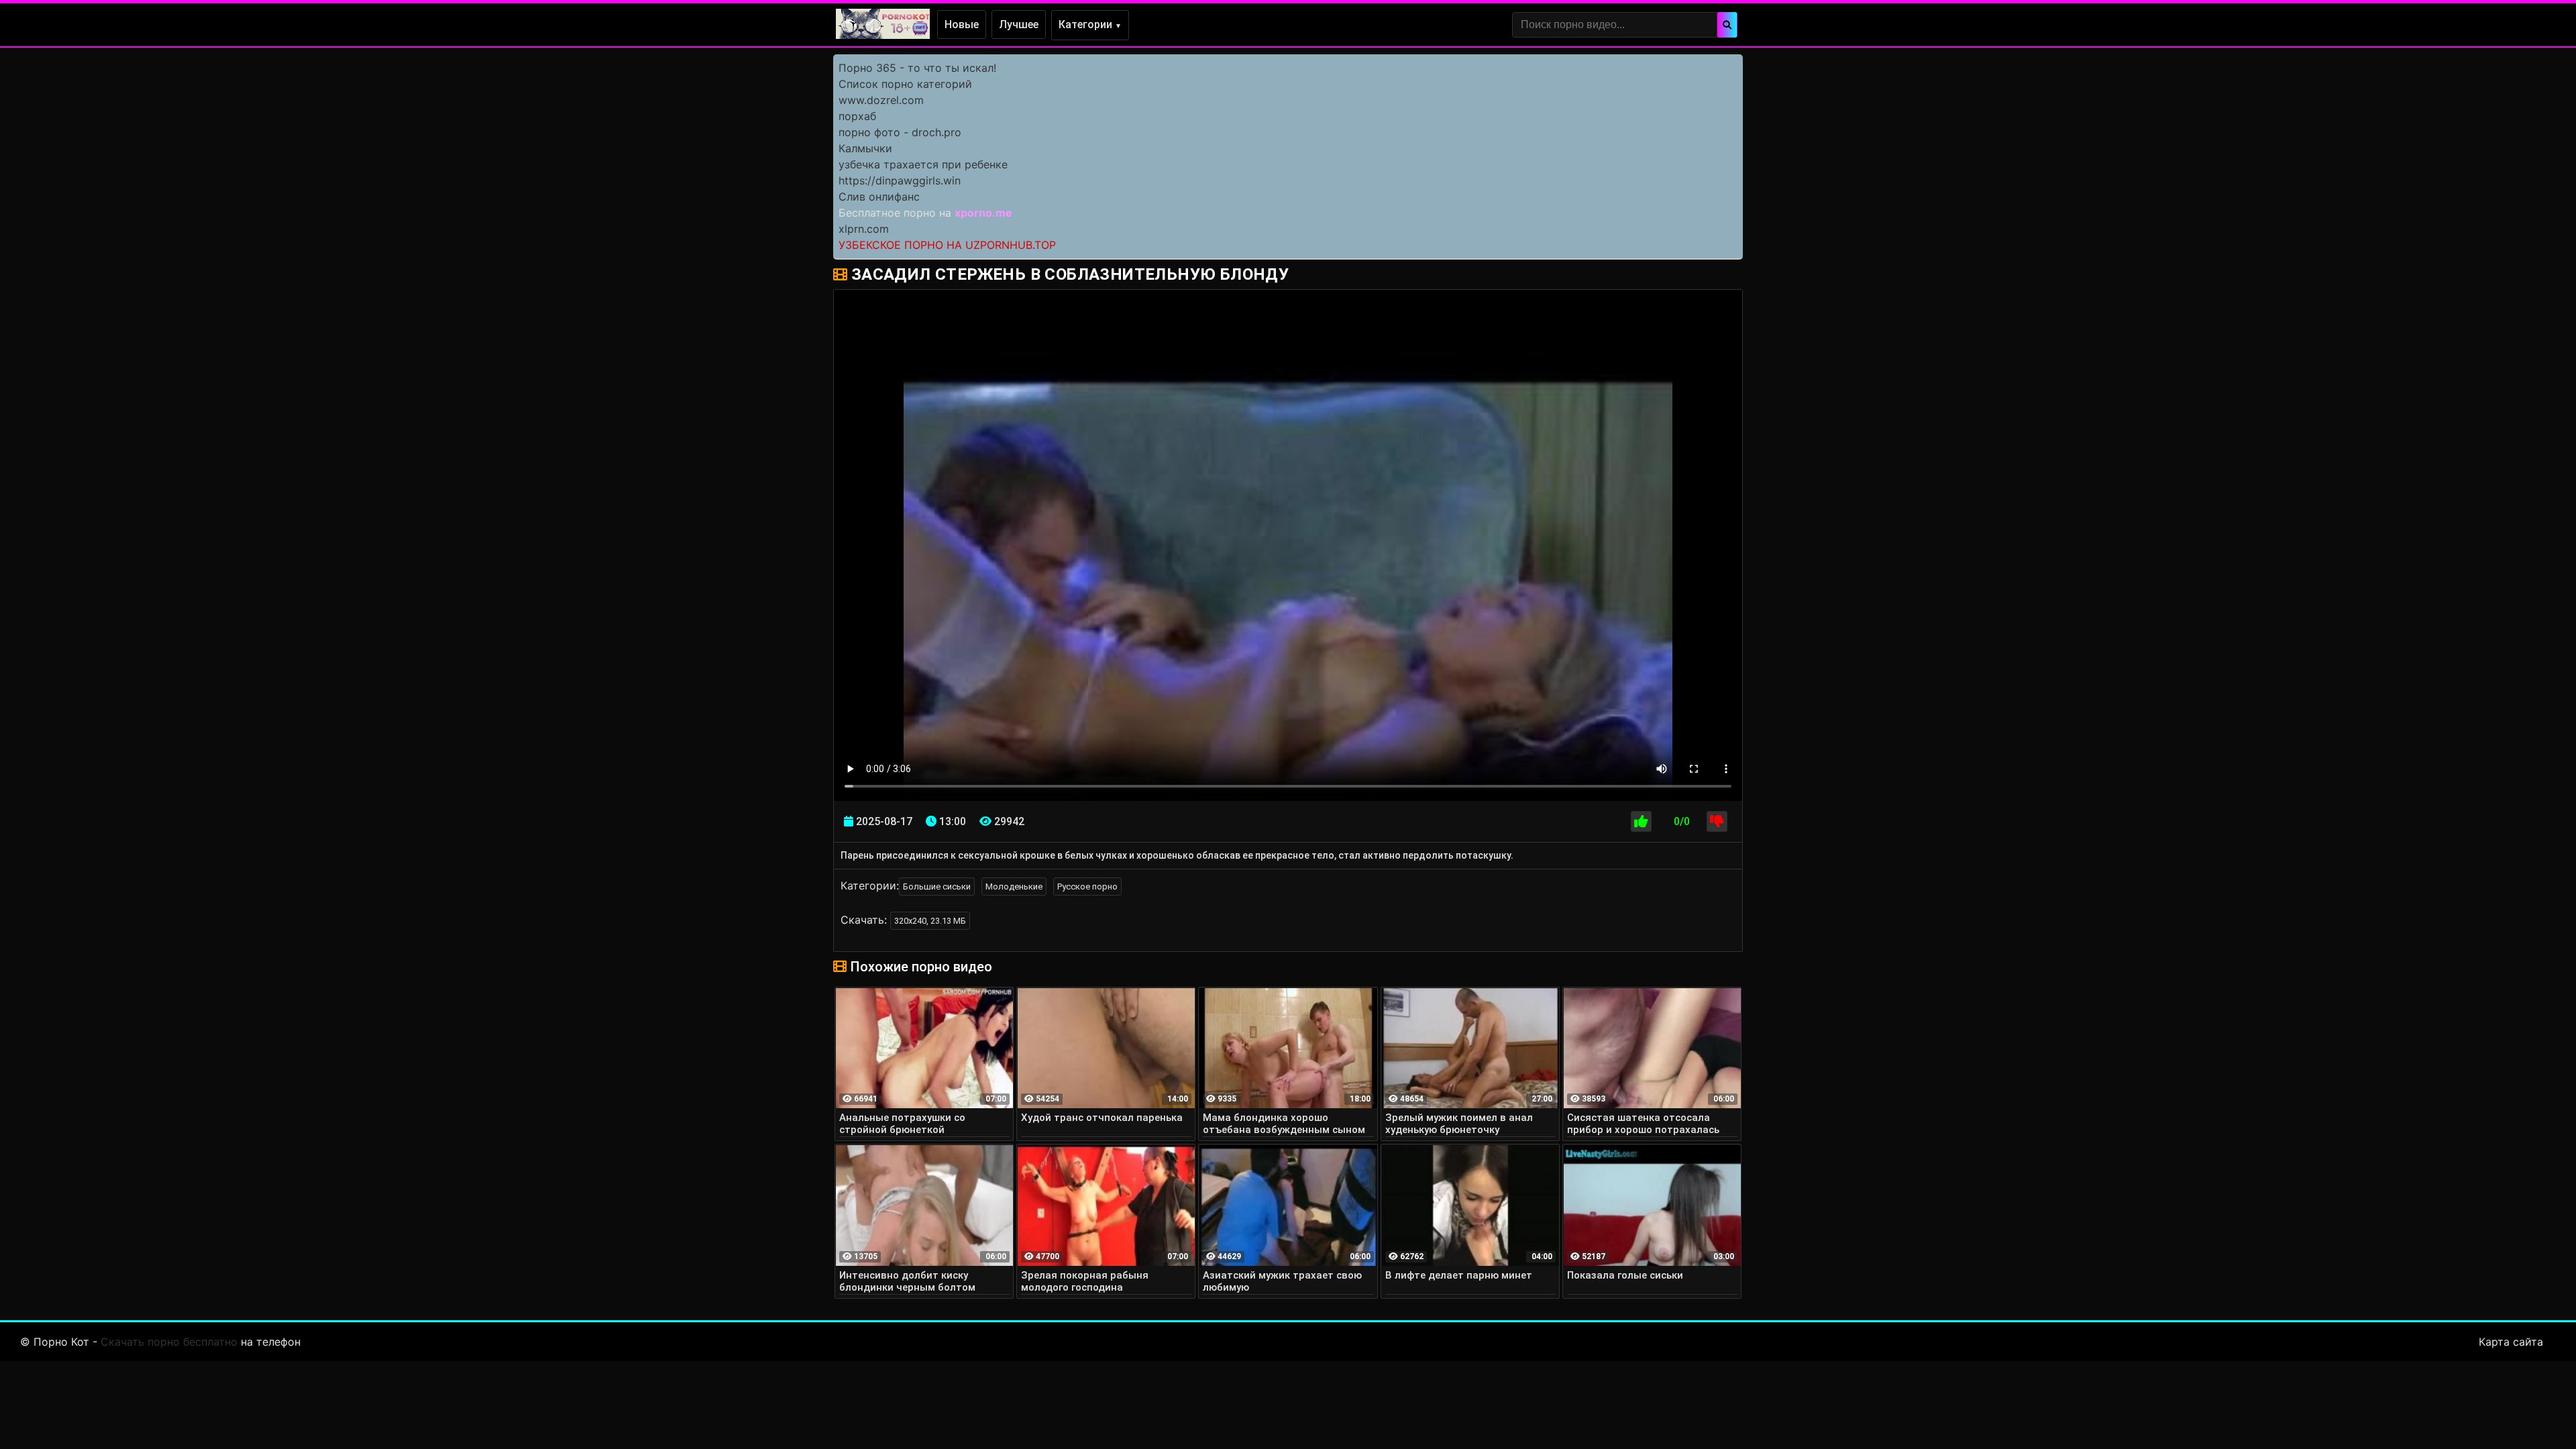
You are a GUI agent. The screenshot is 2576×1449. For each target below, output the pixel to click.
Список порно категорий (905, 84)
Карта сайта (2511, 1342)
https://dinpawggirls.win (900, 180)
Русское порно (1087, 887)
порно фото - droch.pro (900, 132)
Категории (1090, 24)
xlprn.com (864, 229)
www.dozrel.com (881, 100)
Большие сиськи (937, 887)
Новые (962, 24)
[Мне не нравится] (1717, 821)
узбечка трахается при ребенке (923, 164)
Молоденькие (1014, 887)
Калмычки (865, 148)
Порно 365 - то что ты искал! (917, 68)
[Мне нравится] (1641, 821)
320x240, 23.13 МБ (930, 921)
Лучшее (1019, 24)
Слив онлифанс (879, 197)
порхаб (857, 116)
